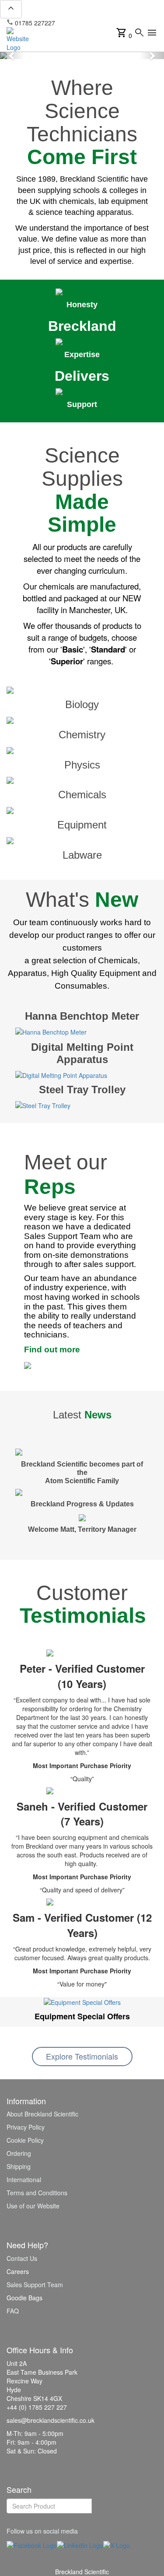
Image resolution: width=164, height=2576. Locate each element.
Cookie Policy (25, 2140)
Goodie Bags (24, 2298)
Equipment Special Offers (82, 2016)
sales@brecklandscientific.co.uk (103, 23)
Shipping (19, 2166)
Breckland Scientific (82, 2572)
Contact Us (22, 2258)
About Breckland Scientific (42, 2114)
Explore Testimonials (82, 2056)
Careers (18, 2271)
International (24, 2179)
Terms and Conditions (37, 2193)
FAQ (13, 2311)
